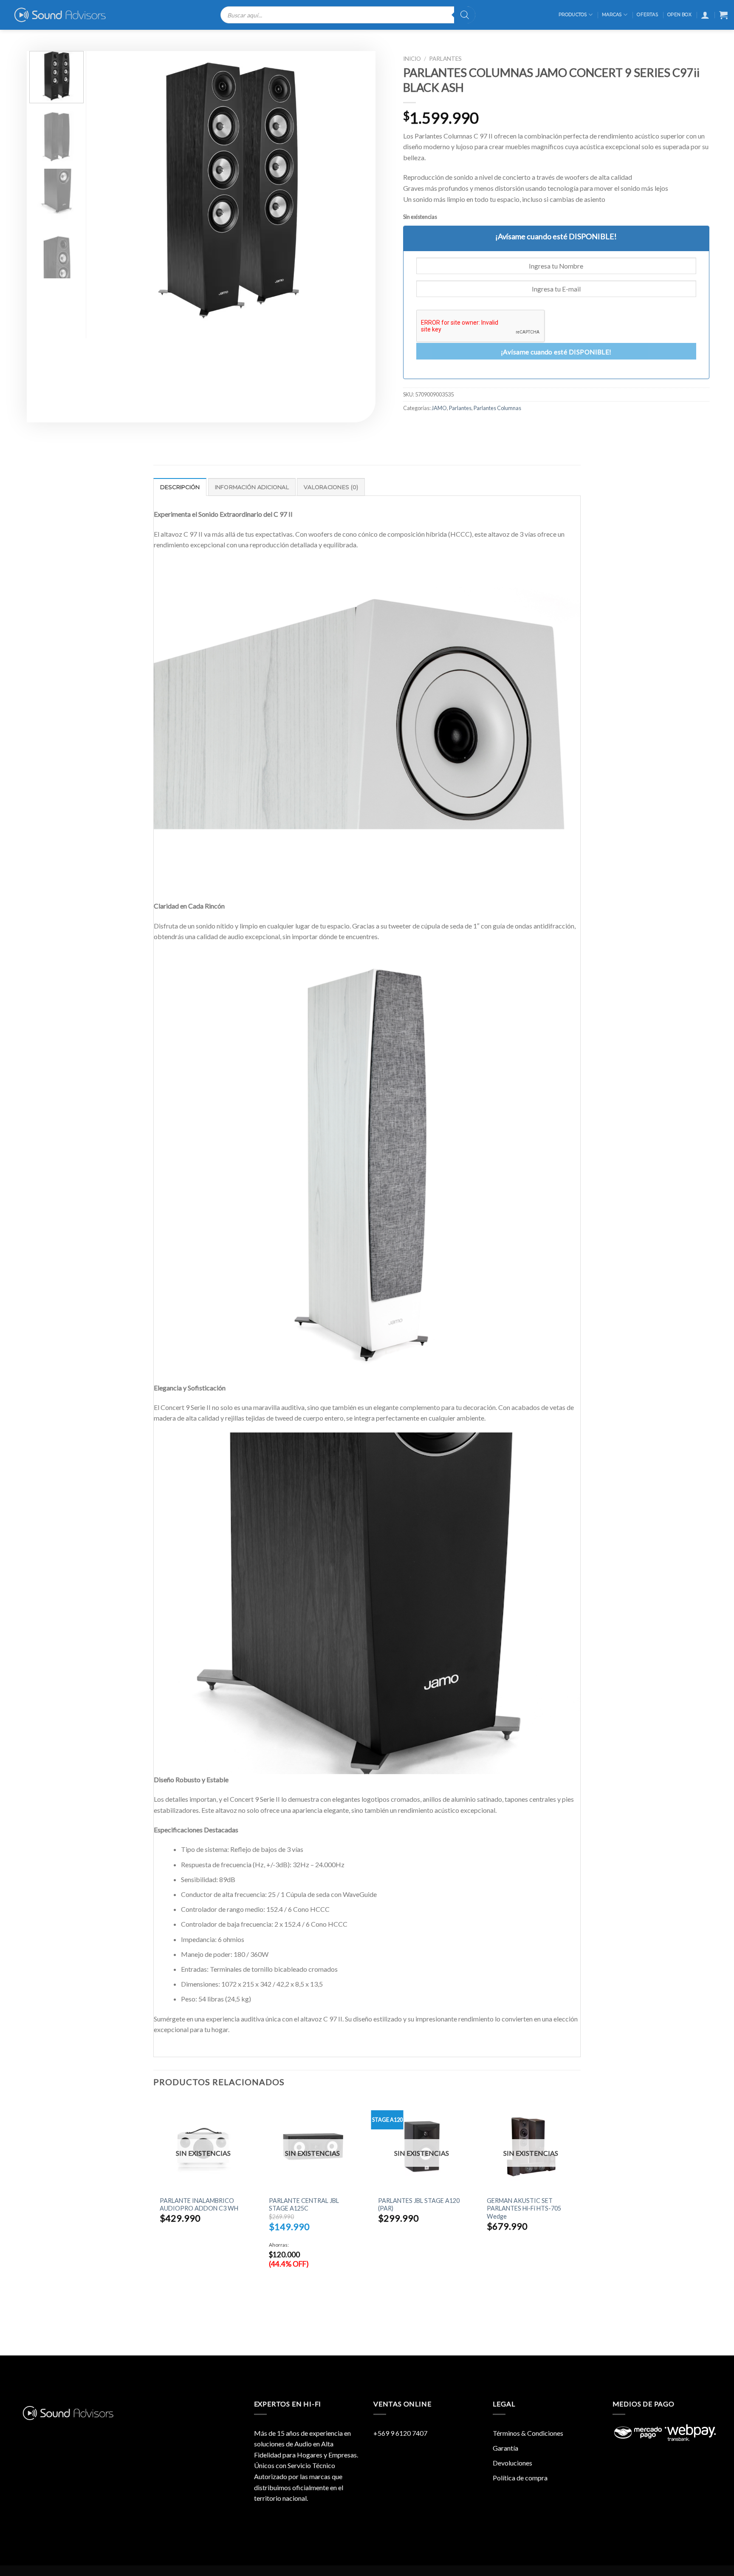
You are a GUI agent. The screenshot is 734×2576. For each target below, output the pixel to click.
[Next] (353, 190)
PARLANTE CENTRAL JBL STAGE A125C (304, 2205)
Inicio (412, 59)
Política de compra (520, 2478)
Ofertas (647, 15)
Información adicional (252, 487)
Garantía (505, 2448)
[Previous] (107, 190)
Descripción (180, 487)
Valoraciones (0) (331, 487)
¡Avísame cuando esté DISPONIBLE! (556, 352)
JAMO (439, 408)
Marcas (612, 15)
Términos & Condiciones (528, 2433)
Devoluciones (512, 2463)
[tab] (180, 487)
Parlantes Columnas (497, 408)
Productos (573, 15)
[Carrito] (723, 15)
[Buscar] (465, 15)
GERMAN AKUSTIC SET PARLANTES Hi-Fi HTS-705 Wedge (524, 2208)
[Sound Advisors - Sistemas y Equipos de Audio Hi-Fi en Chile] (66, 15)
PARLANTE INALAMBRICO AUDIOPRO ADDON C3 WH (199, 2205)
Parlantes (445, 59)
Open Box (679, 15)
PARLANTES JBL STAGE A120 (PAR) (419, 2205)
